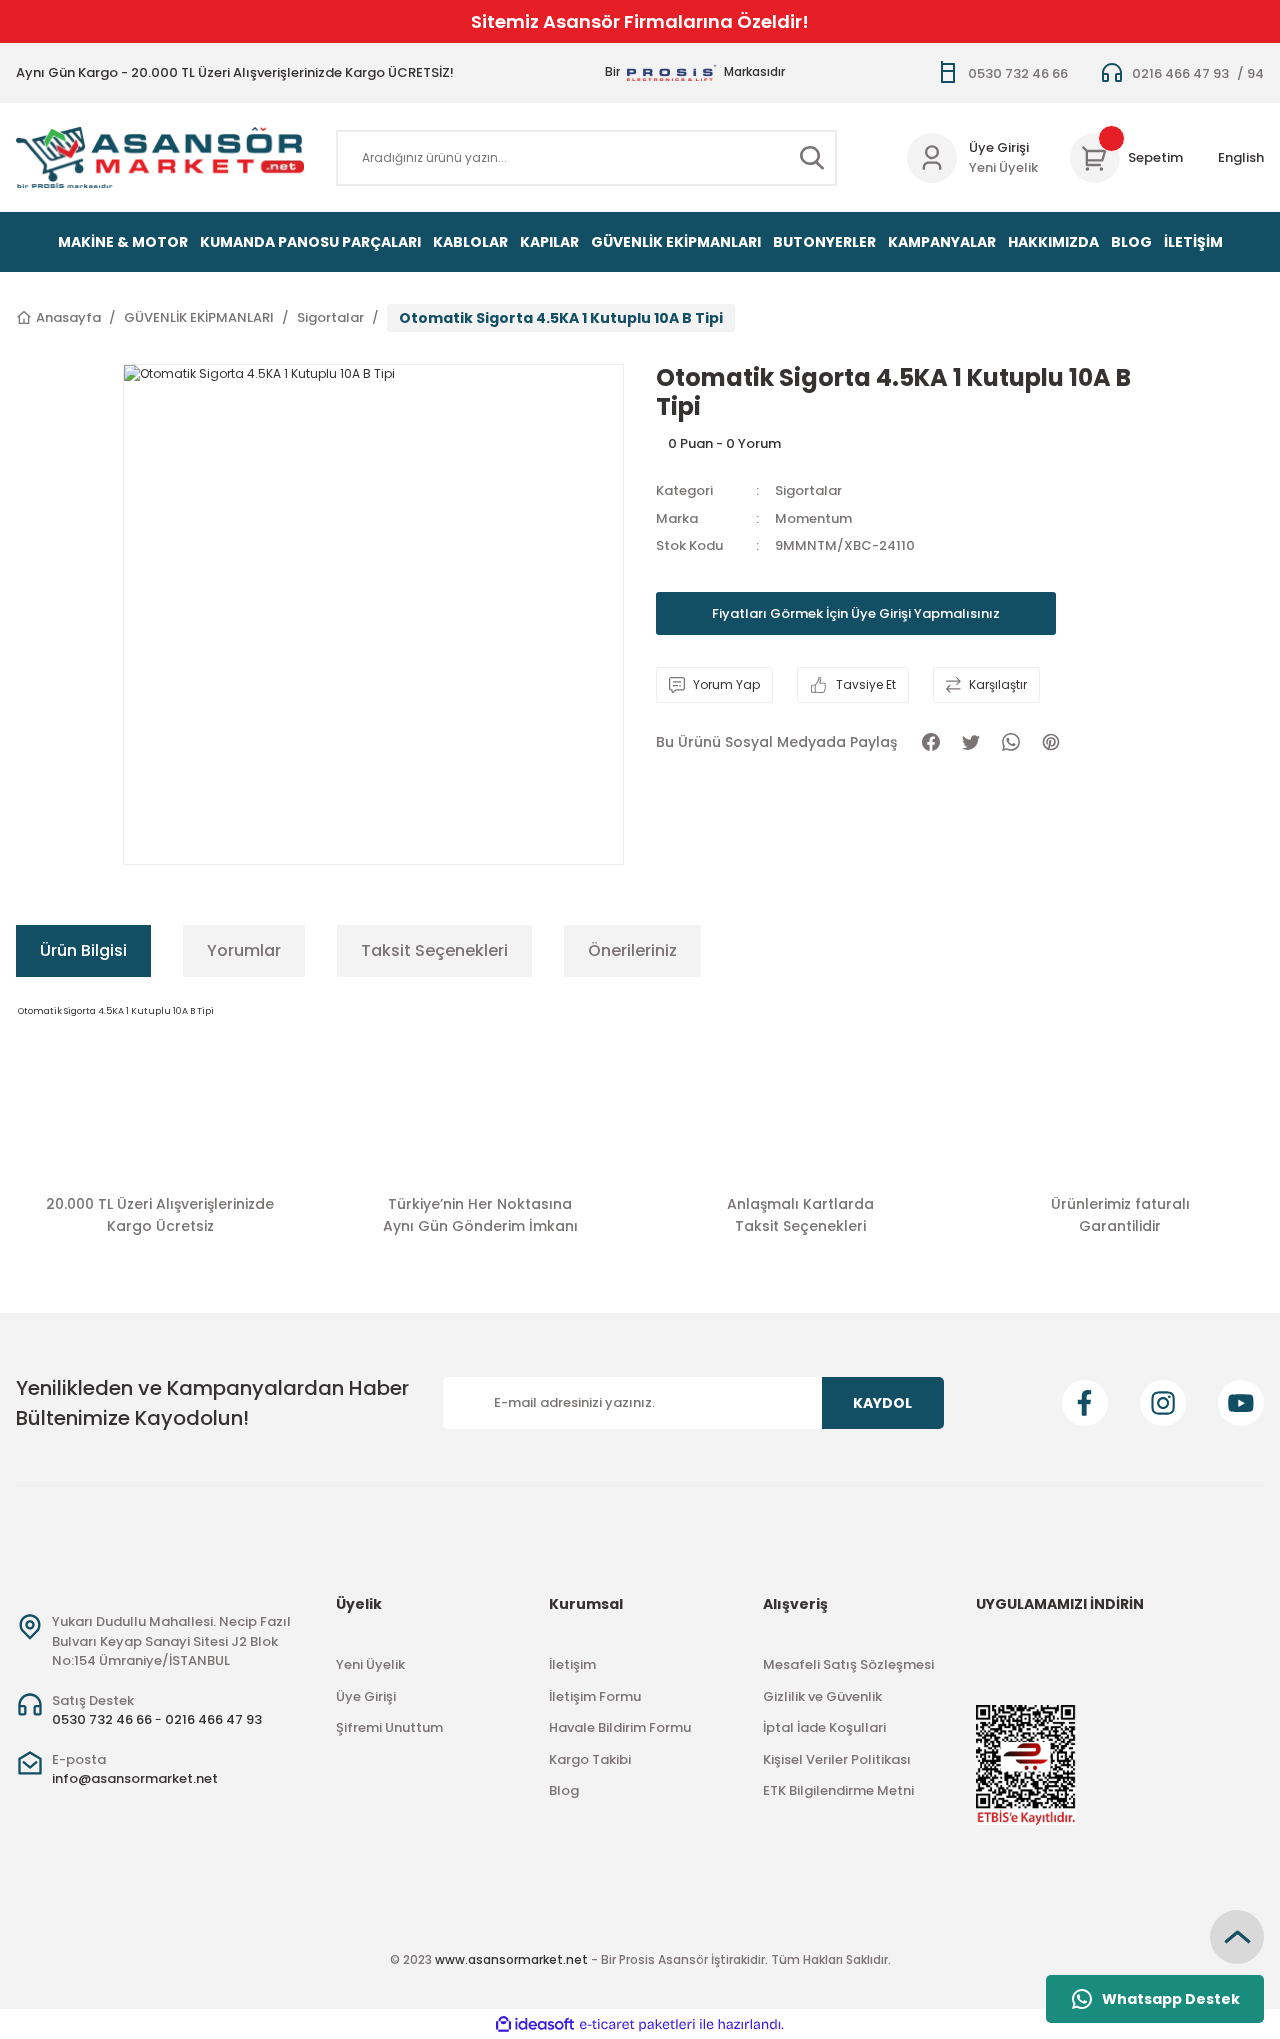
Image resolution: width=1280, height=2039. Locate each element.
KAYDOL (882, 1403)
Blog (564, 1790)
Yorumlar (244, 950)
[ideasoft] (535, 2024)
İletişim (572, 1664)
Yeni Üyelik (1003, 167)
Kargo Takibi (590, 1759)
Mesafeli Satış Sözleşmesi (848, 1664)
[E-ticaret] (637, 2024)
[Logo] (160, 157)
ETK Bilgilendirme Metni (838, 1790)
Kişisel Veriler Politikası (837, 1759)
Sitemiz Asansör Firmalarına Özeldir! (640, 21)
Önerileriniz (632, 950)
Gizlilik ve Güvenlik (822, 1696)
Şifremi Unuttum (389, 1727)
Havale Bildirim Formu (620, 1727)
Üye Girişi (999, 147)
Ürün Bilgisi (83, 950)
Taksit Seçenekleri (434, 950)
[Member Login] (932, 158)
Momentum (813, 518)
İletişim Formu (595, 1696)
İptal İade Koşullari (824, 1727)
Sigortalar (808, 490)
